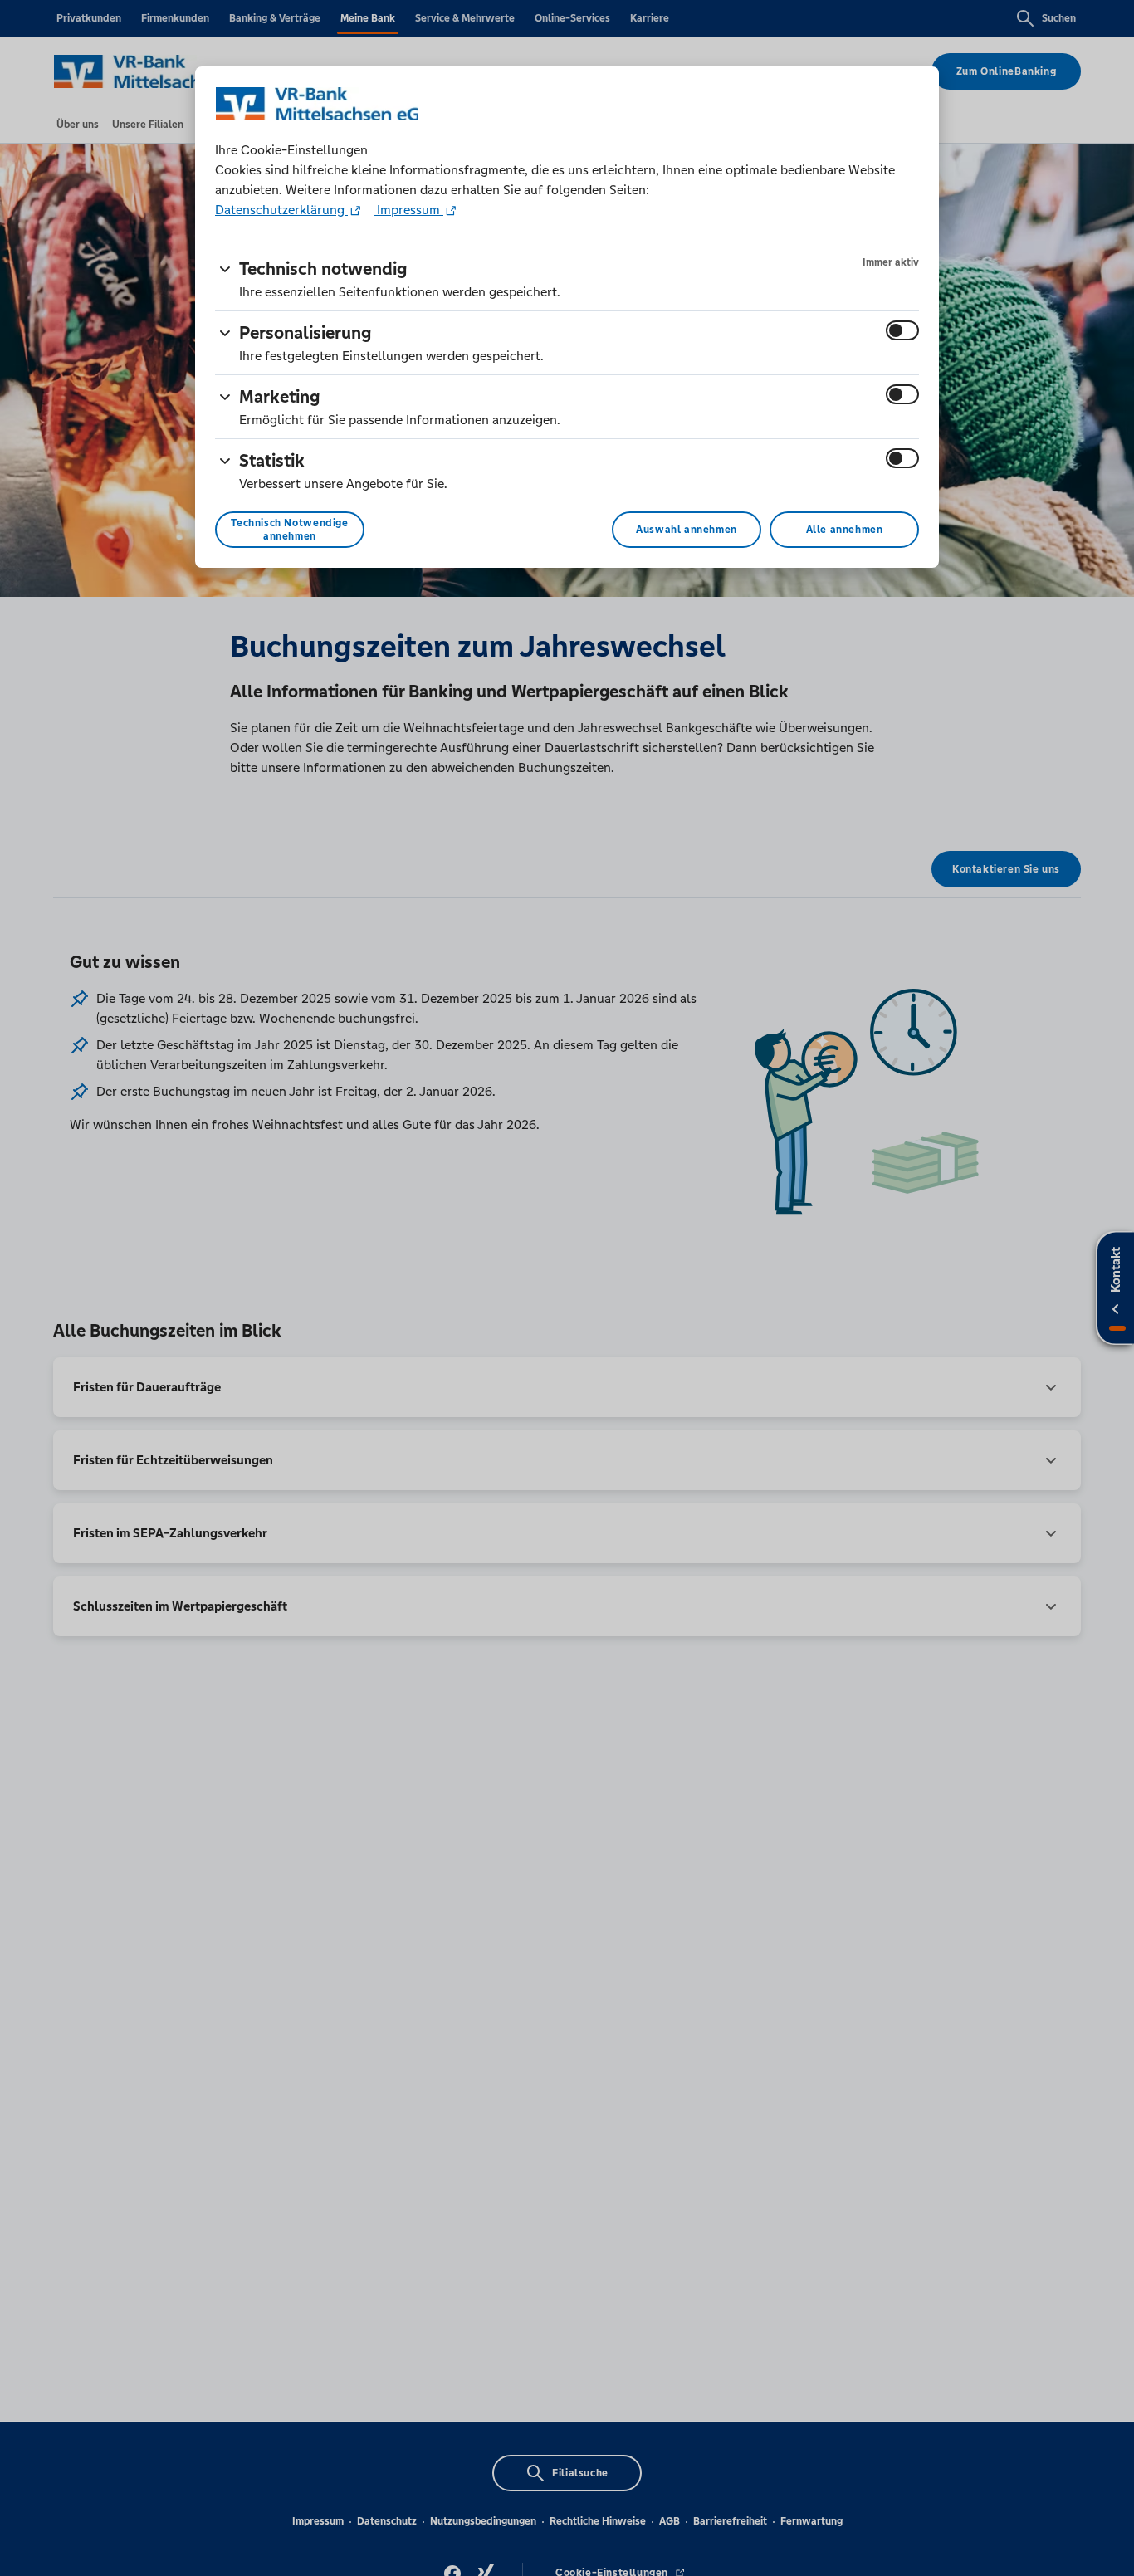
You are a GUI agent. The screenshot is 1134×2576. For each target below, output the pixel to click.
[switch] (902, 330)
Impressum (408, 210)
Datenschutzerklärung (281, 210)
